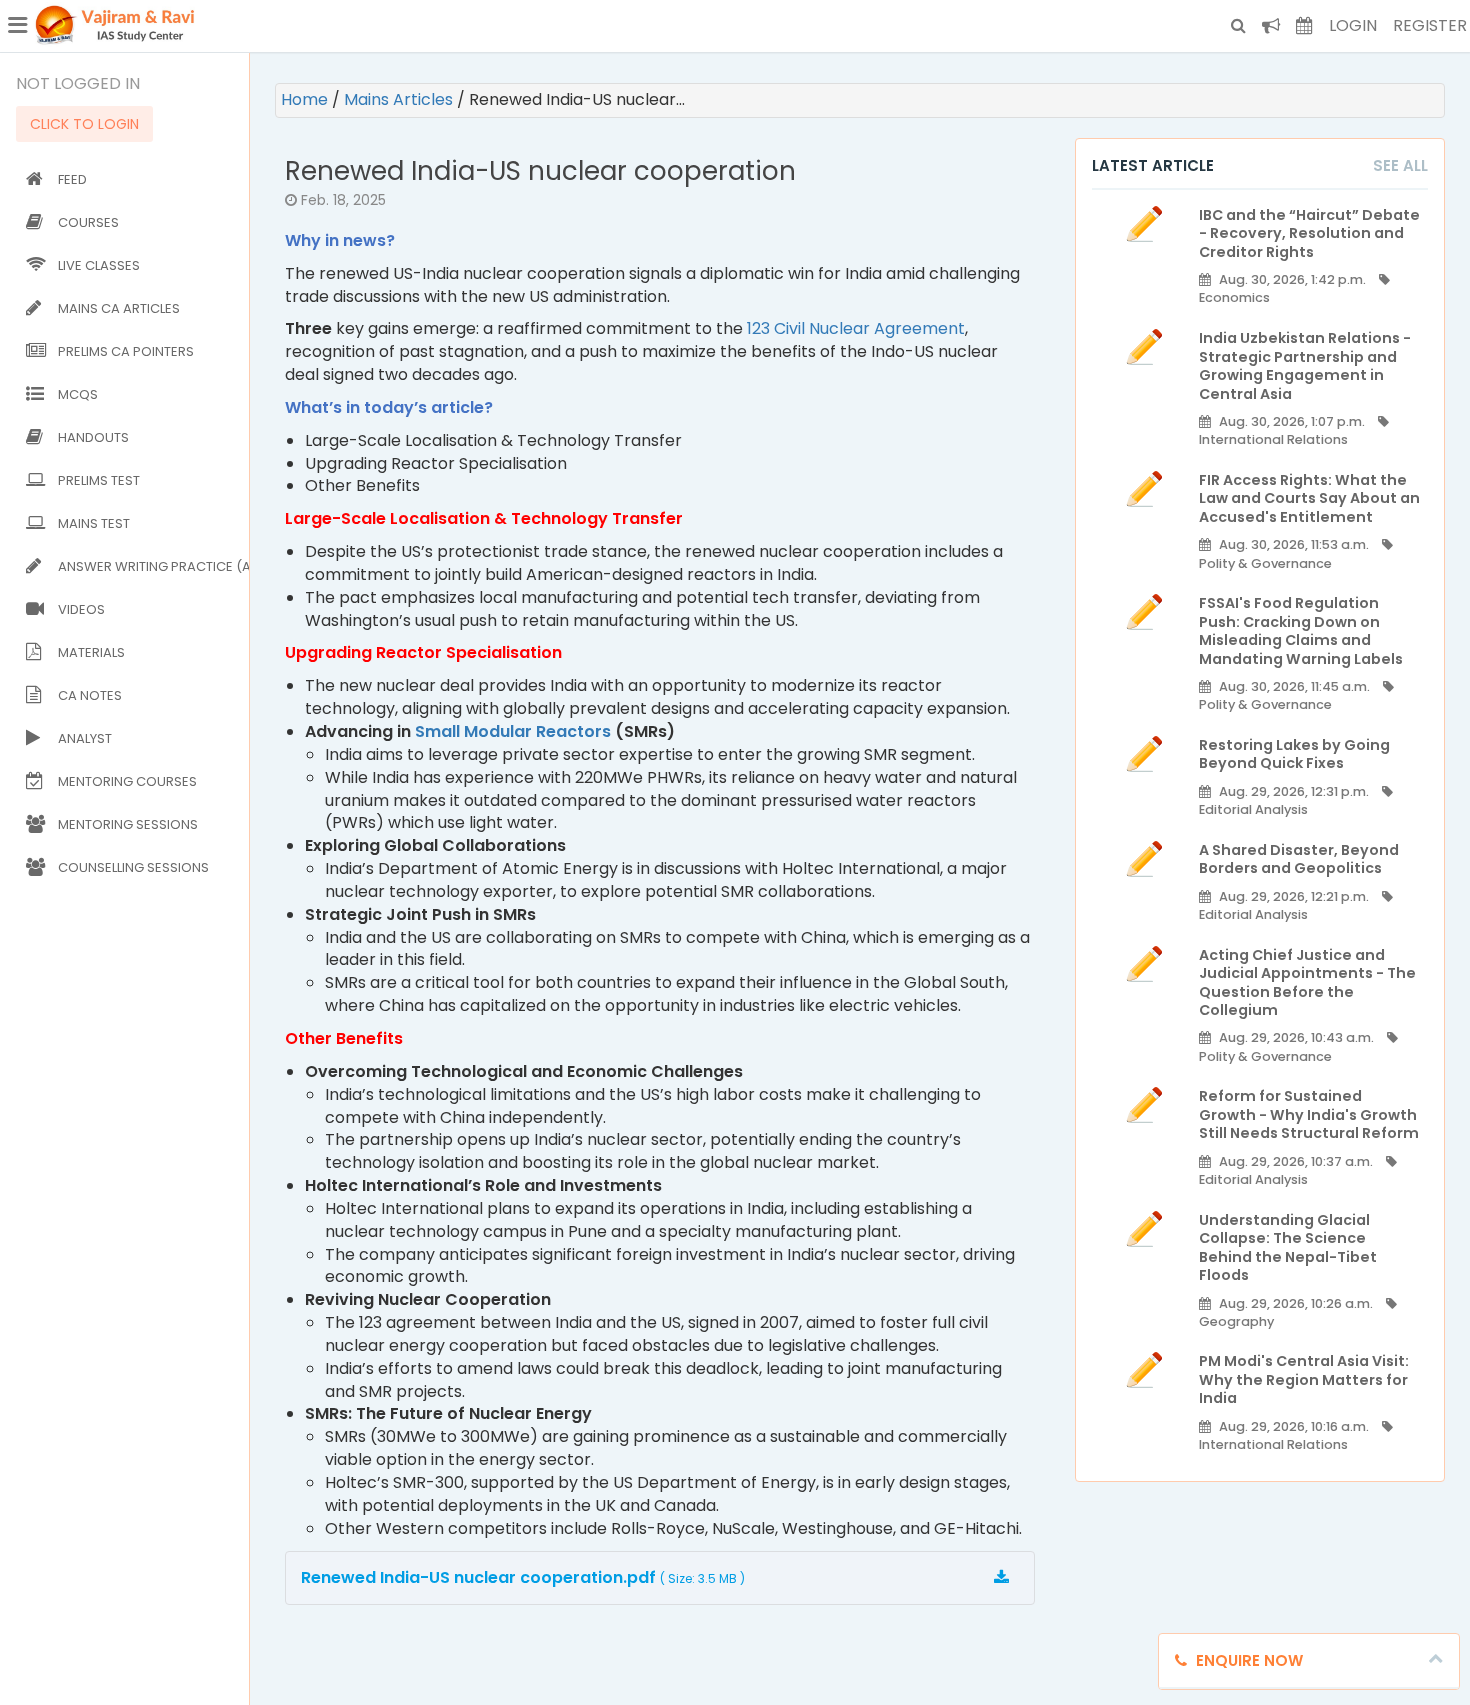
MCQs (78, 394)
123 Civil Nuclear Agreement (856, 328)
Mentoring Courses (127, 781)
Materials (91, 652)
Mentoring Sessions (128, 824)
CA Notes (90, 695)
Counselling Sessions (133, 867)
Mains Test (94, 523)
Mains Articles (400, 99)
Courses (88, 222)
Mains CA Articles (119, 308)
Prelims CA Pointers (126, 351)
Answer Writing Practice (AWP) (149, 566)
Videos (81, 609)
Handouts (93, 437)
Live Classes (99, 265)
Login (1353, 25)
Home (306, 99)
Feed (72, 179)
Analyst (85, 738)
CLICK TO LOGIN (84, 124)
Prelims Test (99, 480)
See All (1400, 165)
